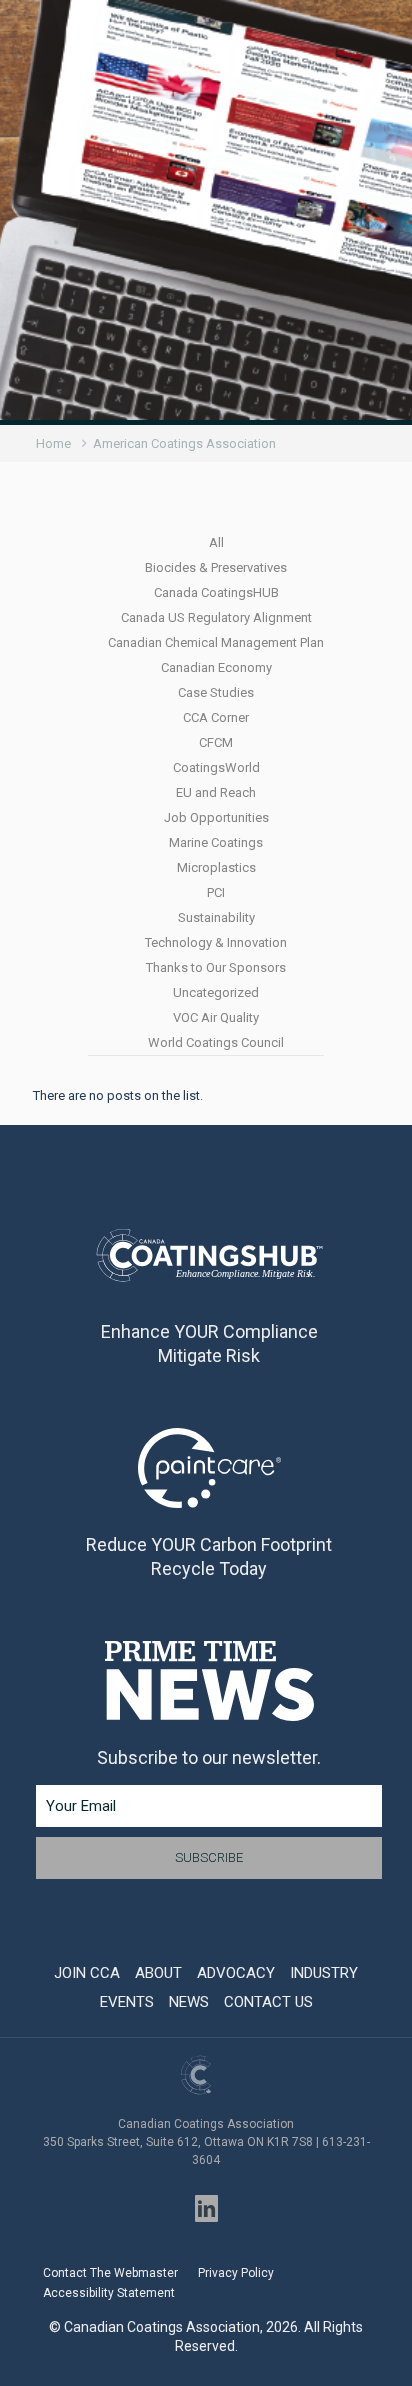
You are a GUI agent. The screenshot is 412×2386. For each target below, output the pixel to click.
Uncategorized (216, 992)
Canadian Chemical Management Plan (216, 642)
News (189, 2002)
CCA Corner (216, 717)
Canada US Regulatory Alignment (216, 617)
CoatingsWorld (216, 767)
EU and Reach (216, 792)
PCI (216, 892)
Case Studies (216, 692)
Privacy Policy (236, 2273)
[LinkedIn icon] (206, 2208)
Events (127, 2002)
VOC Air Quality (216, 1017)
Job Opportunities (216, 817)
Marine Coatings (216, 842)
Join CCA (87, 1973)
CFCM (216, 742)
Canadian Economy (216, 667)
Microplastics (216, 867)
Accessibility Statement (109, 2293)
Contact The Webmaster (110, 2273)
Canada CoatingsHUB (216, 592)
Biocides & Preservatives (216, 567)
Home (53, 443)
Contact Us (268, 2002)
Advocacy (236, 1973)
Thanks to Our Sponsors (216, 967)
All (216, 542)
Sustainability (216, 917)
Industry (324, 1973)
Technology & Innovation (216, 942)
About (158, 1973)
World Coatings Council (216, 1042)
